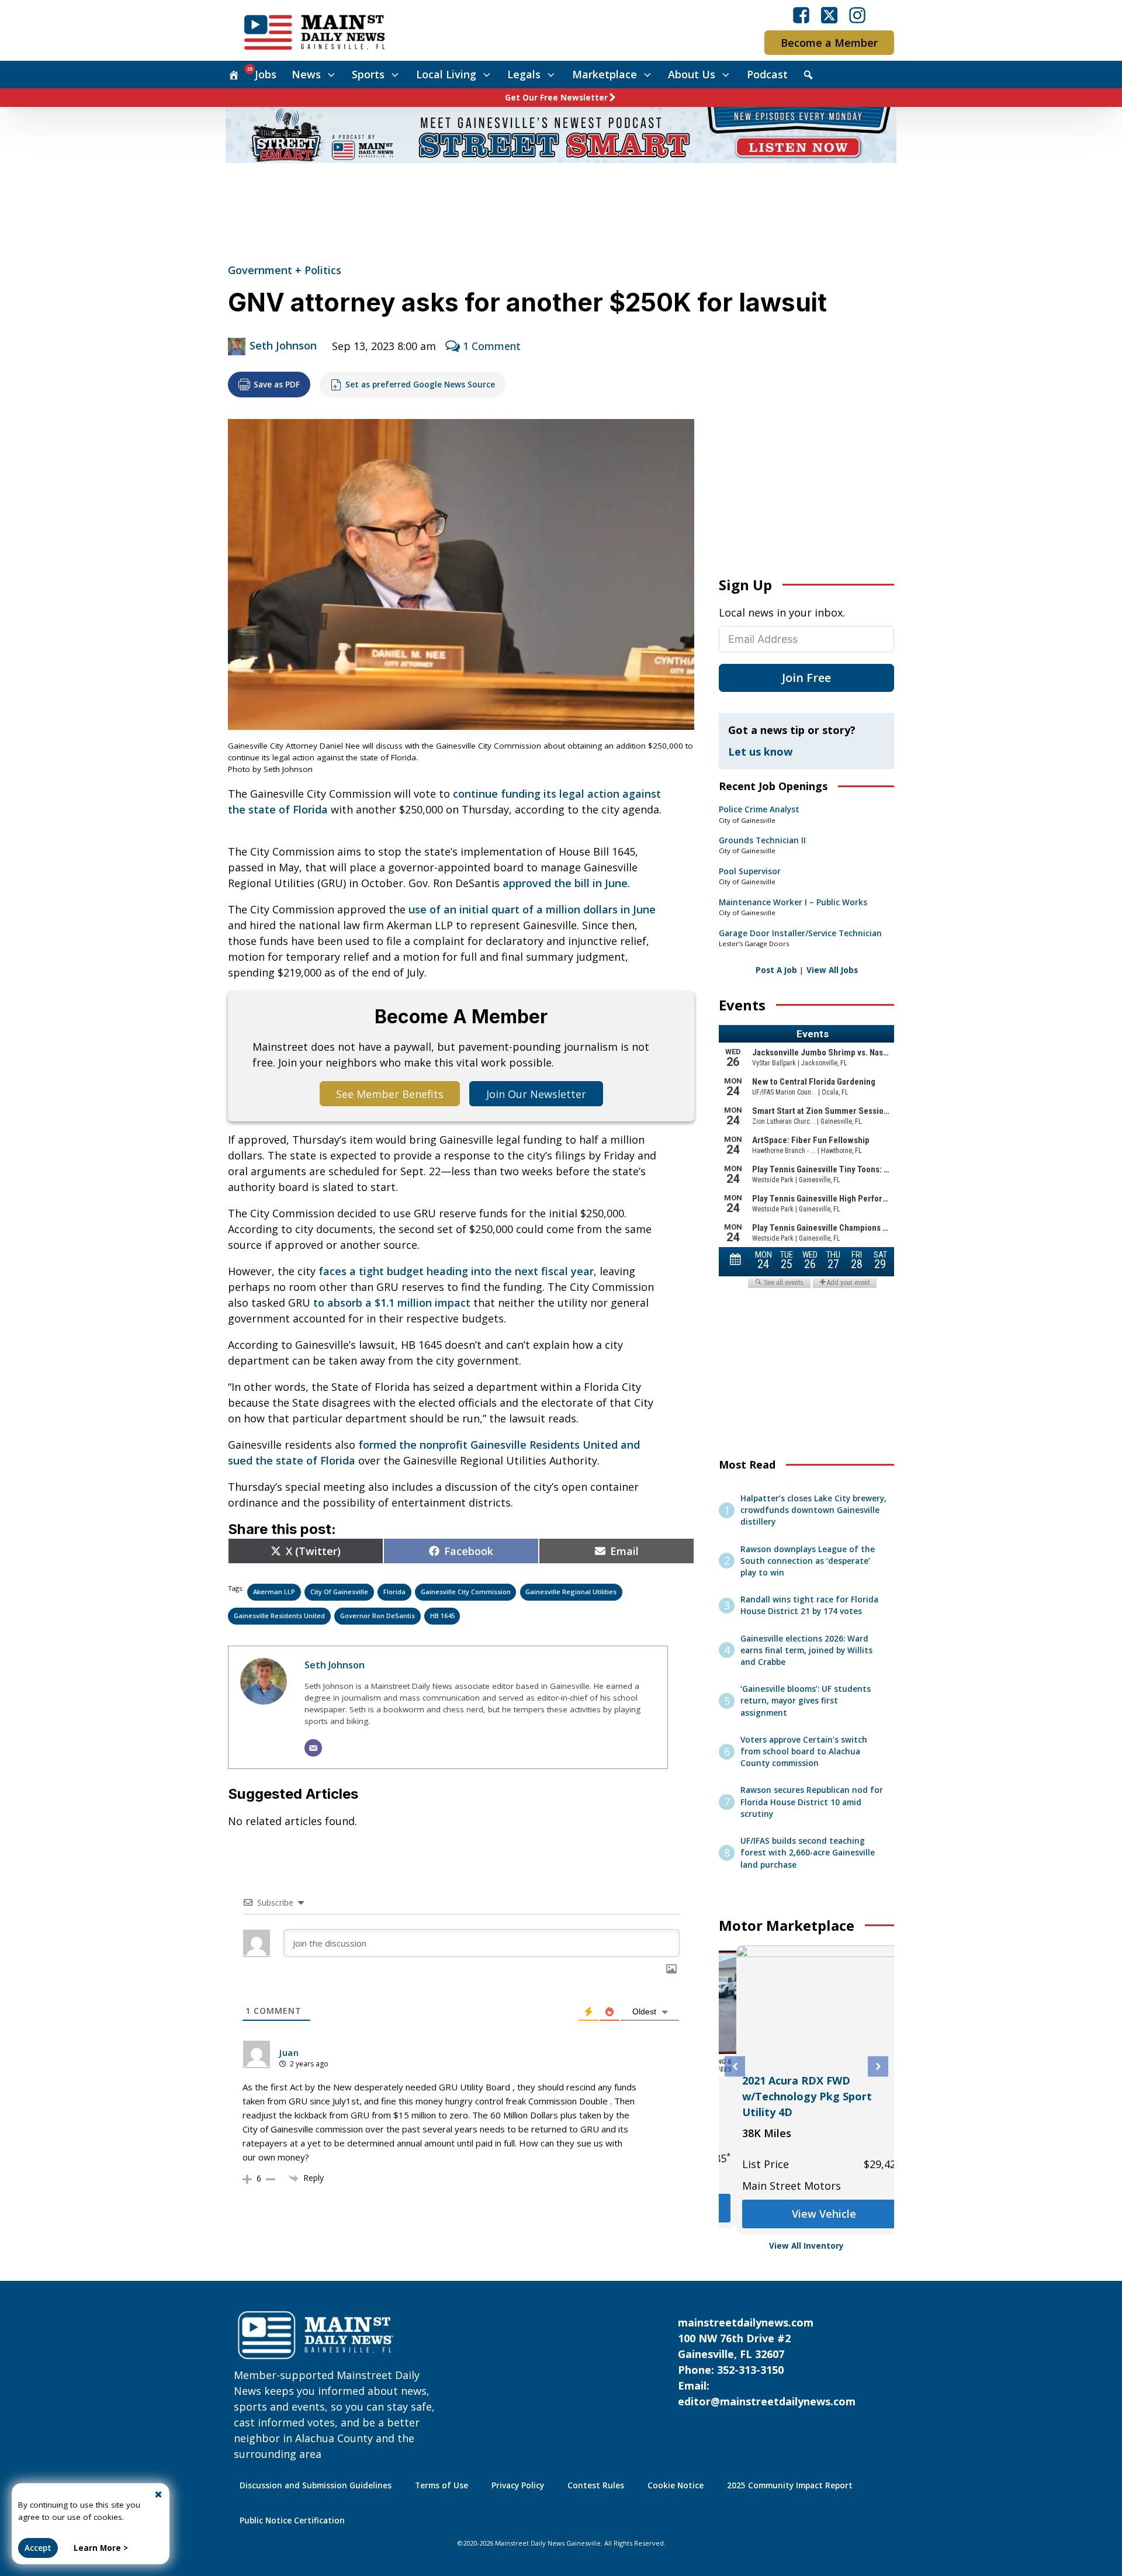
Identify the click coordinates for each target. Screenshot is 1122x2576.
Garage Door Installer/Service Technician (800, 933)
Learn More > (101, 2548)
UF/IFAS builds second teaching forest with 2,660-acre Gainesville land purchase (808, 1853)
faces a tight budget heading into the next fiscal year (456, 1271)
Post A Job (776, 970)
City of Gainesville (339, 1592)
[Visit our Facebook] (801, 15)
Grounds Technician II (762, 840)
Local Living (446, 74)
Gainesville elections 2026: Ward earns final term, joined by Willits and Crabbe (806, 1651)
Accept (38, 2548)
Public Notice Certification (292, 2520)
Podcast (767, 74)
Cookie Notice (676, 2485)
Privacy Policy (518, 2485)
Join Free (806, 678)
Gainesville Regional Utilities (571, 1592)
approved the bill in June (565, 883)
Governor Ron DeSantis (378, 1616)
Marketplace (605, 74)
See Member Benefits (390, 1094)
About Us (692, 74)
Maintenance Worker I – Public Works (793, 902)
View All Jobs (832, 970)
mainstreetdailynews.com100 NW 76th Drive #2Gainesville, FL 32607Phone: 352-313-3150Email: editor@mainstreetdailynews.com (767, 2362)
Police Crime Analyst (759, 809)
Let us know (760, 752)
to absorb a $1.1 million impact (392, 1303)
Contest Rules (596, 2485)
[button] (735, 2067)
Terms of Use (441, 2485)
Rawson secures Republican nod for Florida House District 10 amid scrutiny (812, 1802)
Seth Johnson (283, 345)
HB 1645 (442, 1616)
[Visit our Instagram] (857, 15)
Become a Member (829, 43)
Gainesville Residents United (279, 1616)
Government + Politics (285, 270)
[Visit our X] (829, 15)
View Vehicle (806, 2214)
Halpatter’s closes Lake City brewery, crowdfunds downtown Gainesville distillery (813, 1510)
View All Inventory (806, 2246)
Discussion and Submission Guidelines (316, 2485)
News (306, 74)
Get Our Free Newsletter (556, 98)
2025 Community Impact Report (790, 2485)
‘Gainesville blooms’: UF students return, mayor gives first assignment (806, 1701)
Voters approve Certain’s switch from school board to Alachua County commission (804, 1752)
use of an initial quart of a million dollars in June (532, 909)
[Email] (313, 1748)
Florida (394, 1592)
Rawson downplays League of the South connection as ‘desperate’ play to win (808, 1561)
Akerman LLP (274, 1592)
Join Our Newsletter (536, 1094)
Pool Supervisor (750, 871)
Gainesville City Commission (466, 1592)
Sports (368, 74)
